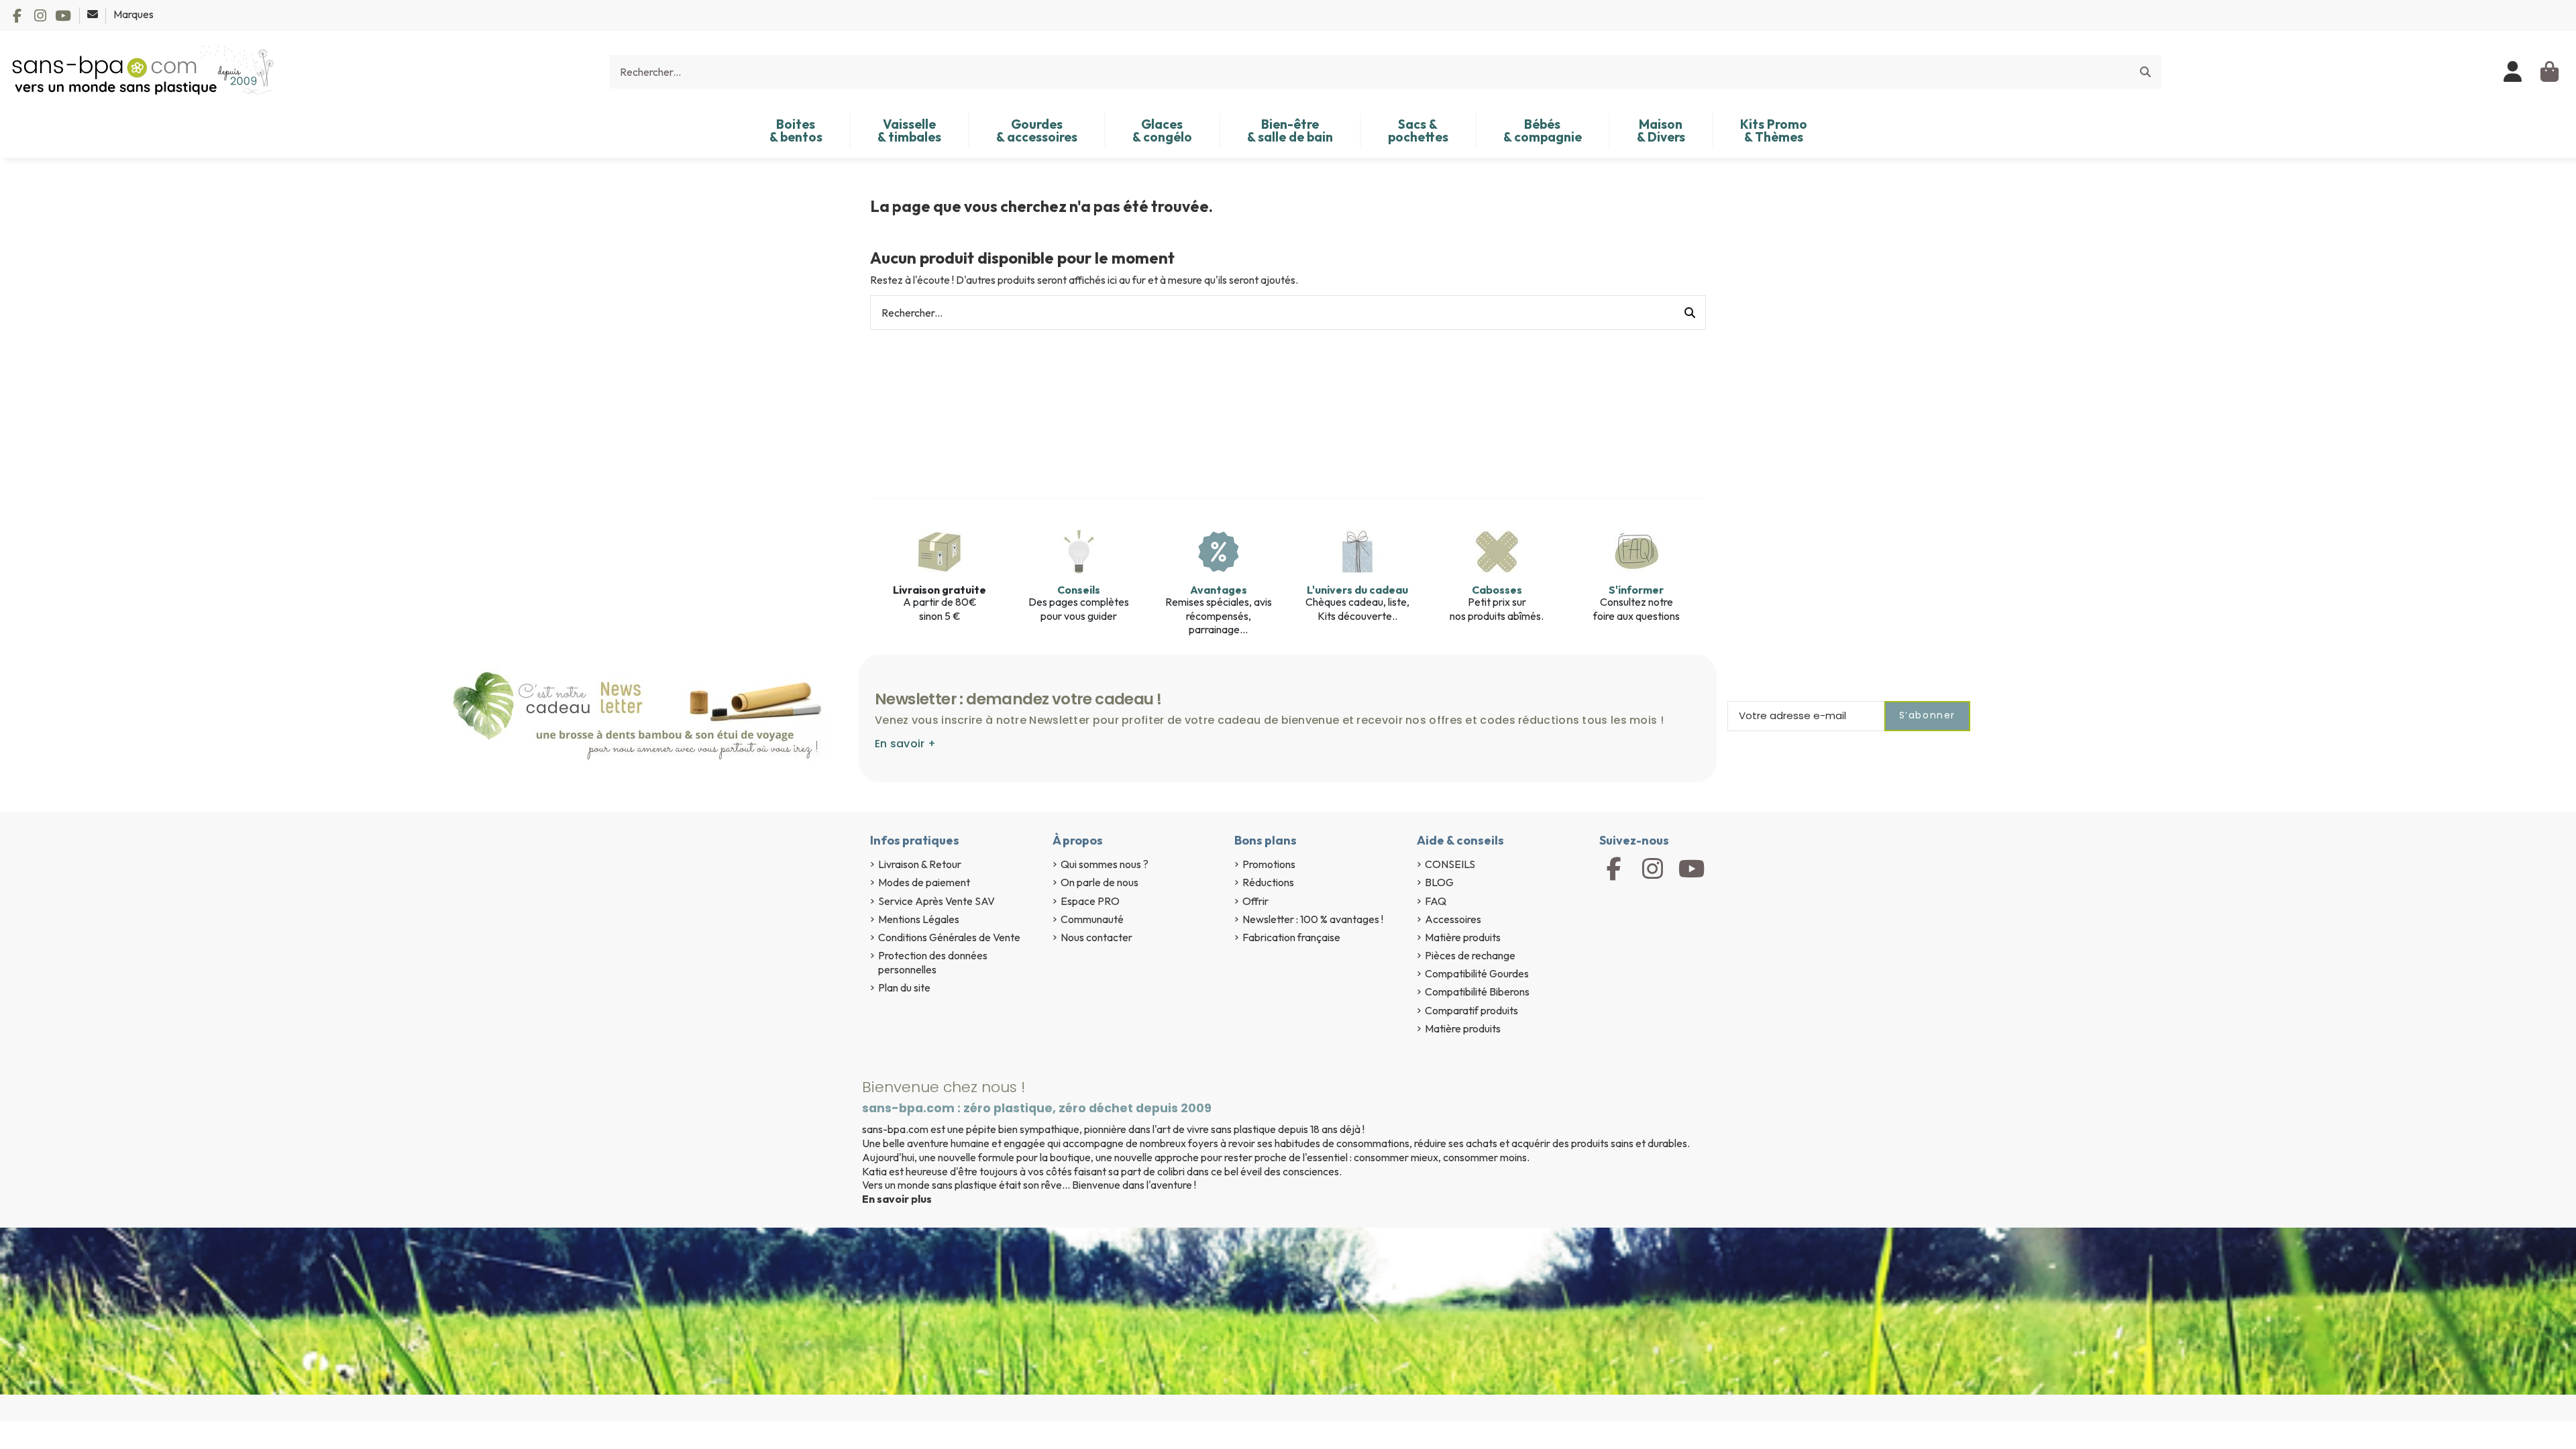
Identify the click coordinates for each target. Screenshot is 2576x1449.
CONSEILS (1450, 864)
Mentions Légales (919, 919)
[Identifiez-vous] (2513, 72)
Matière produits (1463, 937)
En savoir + (905, 744)
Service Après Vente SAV (936, 901)
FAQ (1436, 901)
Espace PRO (1090, 901)
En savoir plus (897, 1199)
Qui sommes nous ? (1105, 864)
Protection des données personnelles (933, 962)
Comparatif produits (1471, 1010)
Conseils (1079, 590)
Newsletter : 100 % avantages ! (1313, 919)
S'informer (1636, 590)
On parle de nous (1099, 882)
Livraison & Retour (920, 864)
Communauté (1092, 919)
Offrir (1255, 901)
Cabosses (1497, 590)
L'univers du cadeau (1357, 590)
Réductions (1268, 882)
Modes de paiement (924, 882)
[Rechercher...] (2145, 72)
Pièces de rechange (1470, 955)
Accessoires (1453, 919)
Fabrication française (1291, 937)
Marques (133, 14)
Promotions (1269, 864)
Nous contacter (1096, 937)
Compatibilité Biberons (1477, 991)
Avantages (1219, 590)
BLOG (1439, 882)
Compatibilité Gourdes (1477, 973)
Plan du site (904, 987)
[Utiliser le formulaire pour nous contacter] (94, 14)
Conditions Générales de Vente (949, 937)
